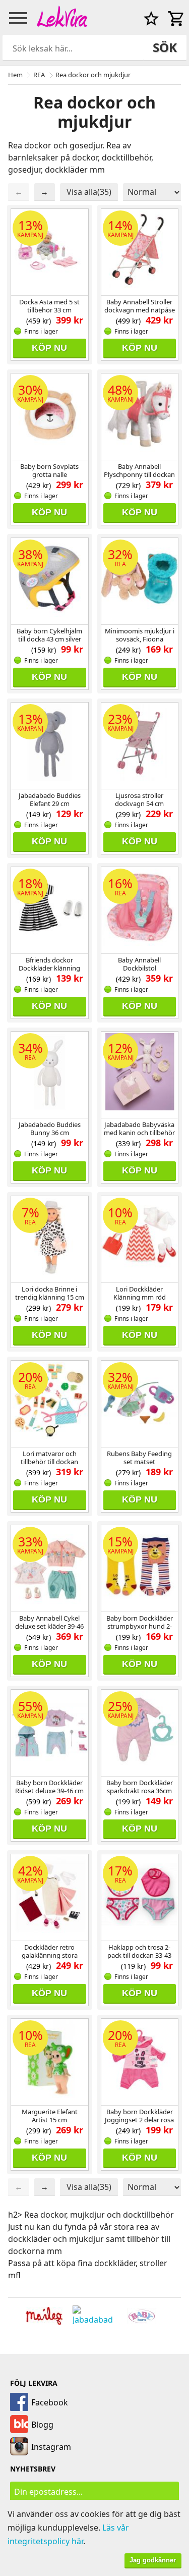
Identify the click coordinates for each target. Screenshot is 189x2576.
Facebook (50, 2402)
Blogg (42, 2425)
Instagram (51, 2447)
